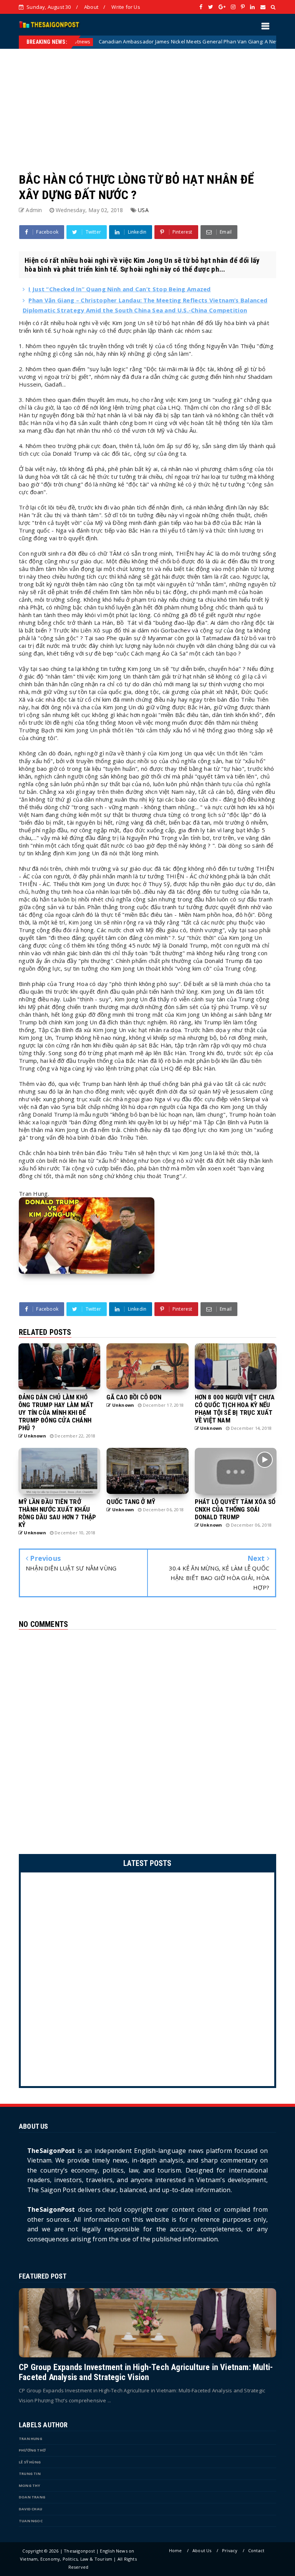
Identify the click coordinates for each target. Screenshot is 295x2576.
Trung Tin (30, 2474)
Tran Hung (31, 2439)
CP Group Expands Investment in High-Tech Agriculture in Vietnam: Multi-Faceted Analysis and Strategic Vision (146, 2372)
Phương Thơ (32, 2450)
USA (143, 210)
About (91, 7)
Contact (256, 2550)
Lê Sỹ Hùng (30, 2462)
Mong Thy (30, 2486)
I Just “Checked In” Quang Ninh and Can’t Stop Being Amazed (119, 289)
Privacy (230, 2550)
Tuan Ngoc (31, 2521)
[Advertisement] (147, 103)
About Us (202, 2550)
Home (176, 2550)
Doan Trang (32, 2497)
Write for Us (126, 7)
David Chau (31, 2509)
